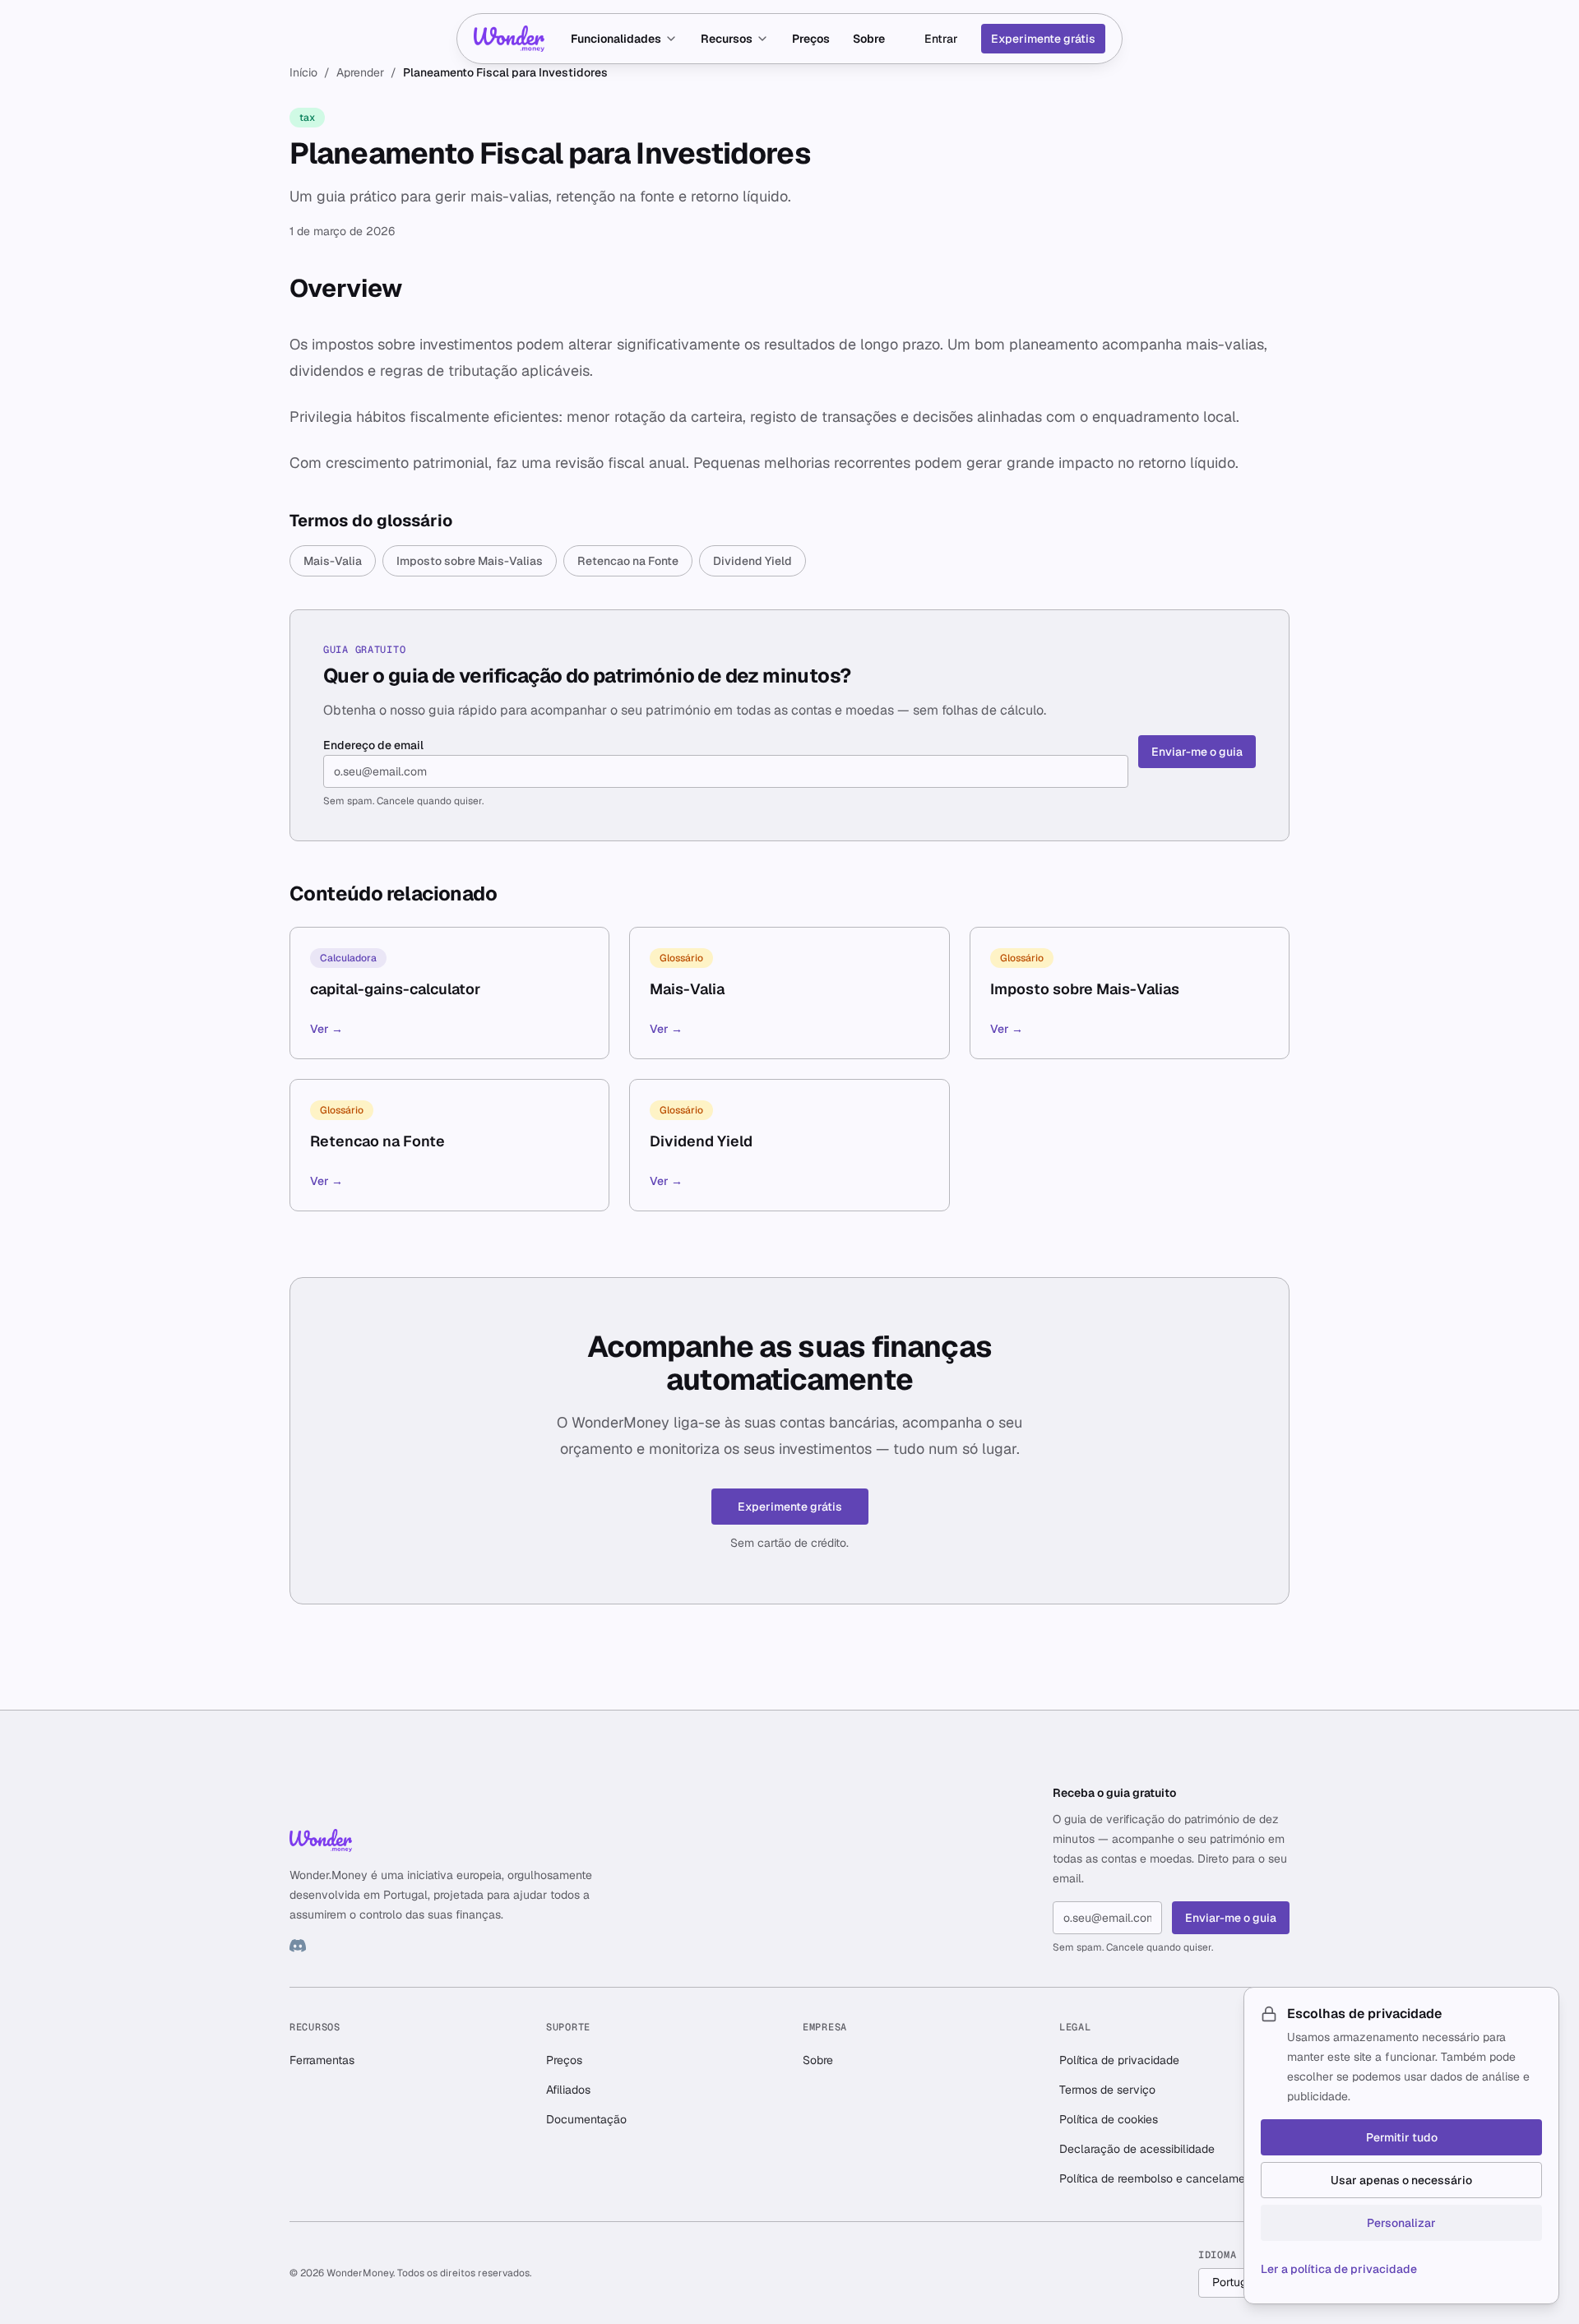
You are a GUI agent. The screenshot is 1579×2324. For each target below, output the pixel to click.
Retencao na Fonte (628, 561)
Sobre (869, 39)
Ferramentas (322, 2060)
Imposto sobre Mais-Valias (470, 561)
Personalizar (1401, 2223)
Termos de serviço (1107, 2090)
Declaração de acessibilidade (1137, 2149)
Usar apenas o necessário (1401, 2180)
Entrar (941, 39)
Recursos (727, 39)
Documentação (586, 2119)
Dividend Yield (752, 561)
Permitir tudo (1402, 2137)
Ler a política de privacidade (1339, 2269)
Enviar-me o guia (1197, 752)
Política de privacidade (1119, 2060)
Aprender (360, 72)
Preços (811, 39)
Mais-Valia (333, 561)
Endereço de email (373, 745)
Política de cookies (1109, 2119)
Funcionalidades (616, 39)
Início (303, 72)
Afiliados (568, 2090)
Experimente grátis (1043, 39)
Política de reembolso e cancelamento (1160, 2178)
